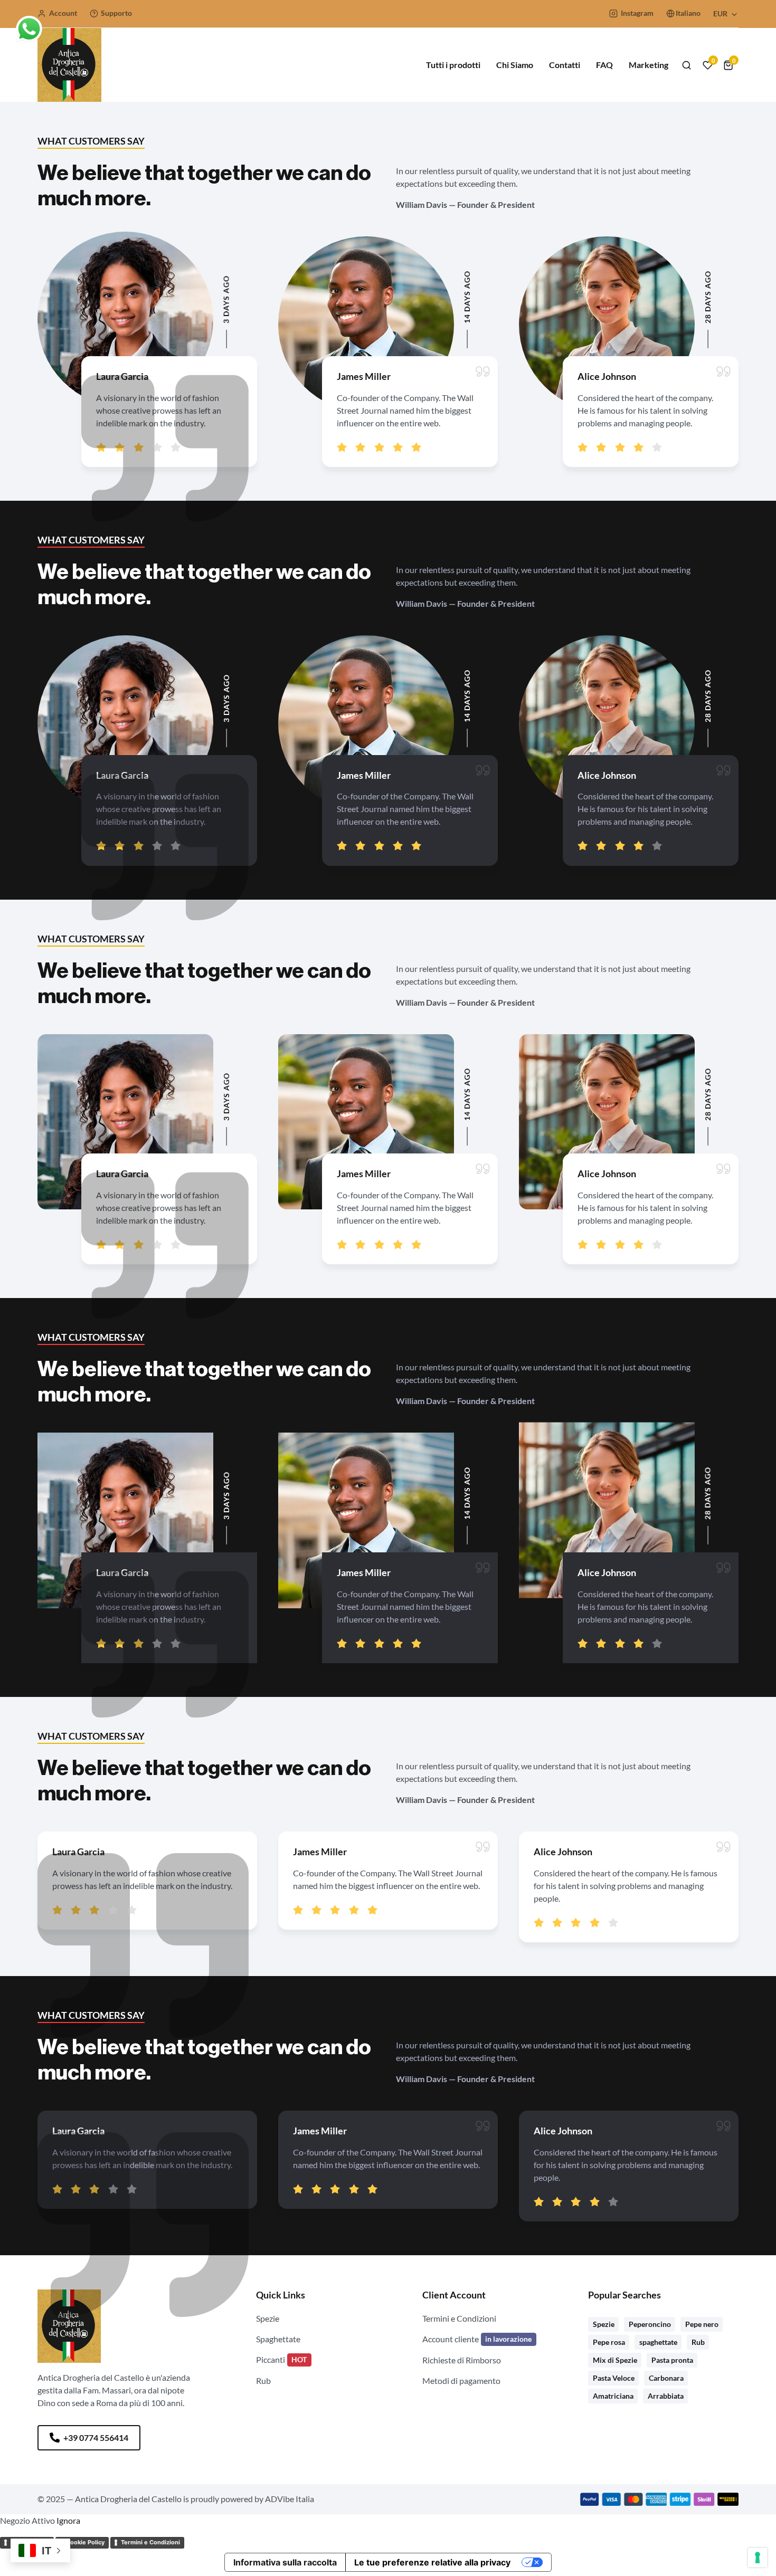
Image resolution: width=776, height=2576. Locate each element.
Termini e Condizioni (150, 2542)
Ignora (68, 2520)
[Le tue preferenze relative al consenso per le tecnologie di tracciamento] (758, 2558)
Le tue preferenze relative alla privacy (432, 2562)
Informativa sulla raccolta (285, 2562)
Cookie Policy (85, 2542)
